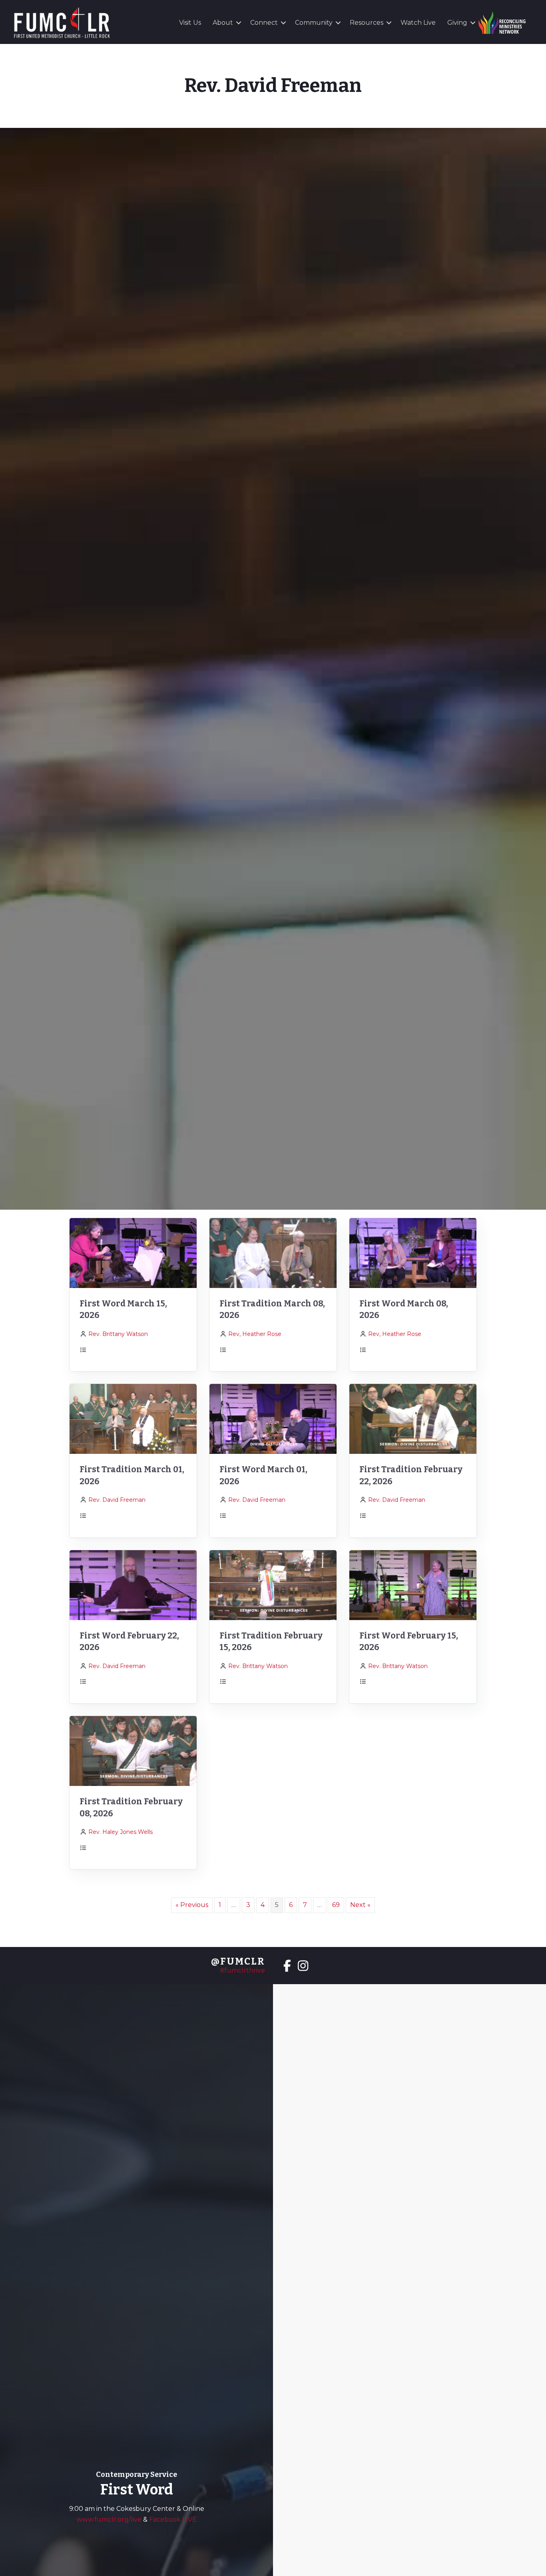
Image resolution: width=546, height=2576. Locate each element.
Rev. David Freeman (117, 1500)
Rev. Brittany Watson (118, 1334)
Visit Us (190, 23)
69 (336, 1905)
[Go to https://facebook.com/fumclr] (287, 1967)
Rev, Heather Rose (255, 1334)
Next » (360, 1905)
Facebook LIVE (173, 2519)
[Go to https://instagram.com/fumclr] (303, 1967)
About (223, 23)
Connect (264, 23)
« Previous (192, 1905)
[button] (239, 23)
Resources (367, 23)
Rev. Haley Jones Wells (121, 1832)
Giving (457, 23)
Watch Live (418, 23)
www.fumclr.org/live (110, 2519)
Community (314, 23)
